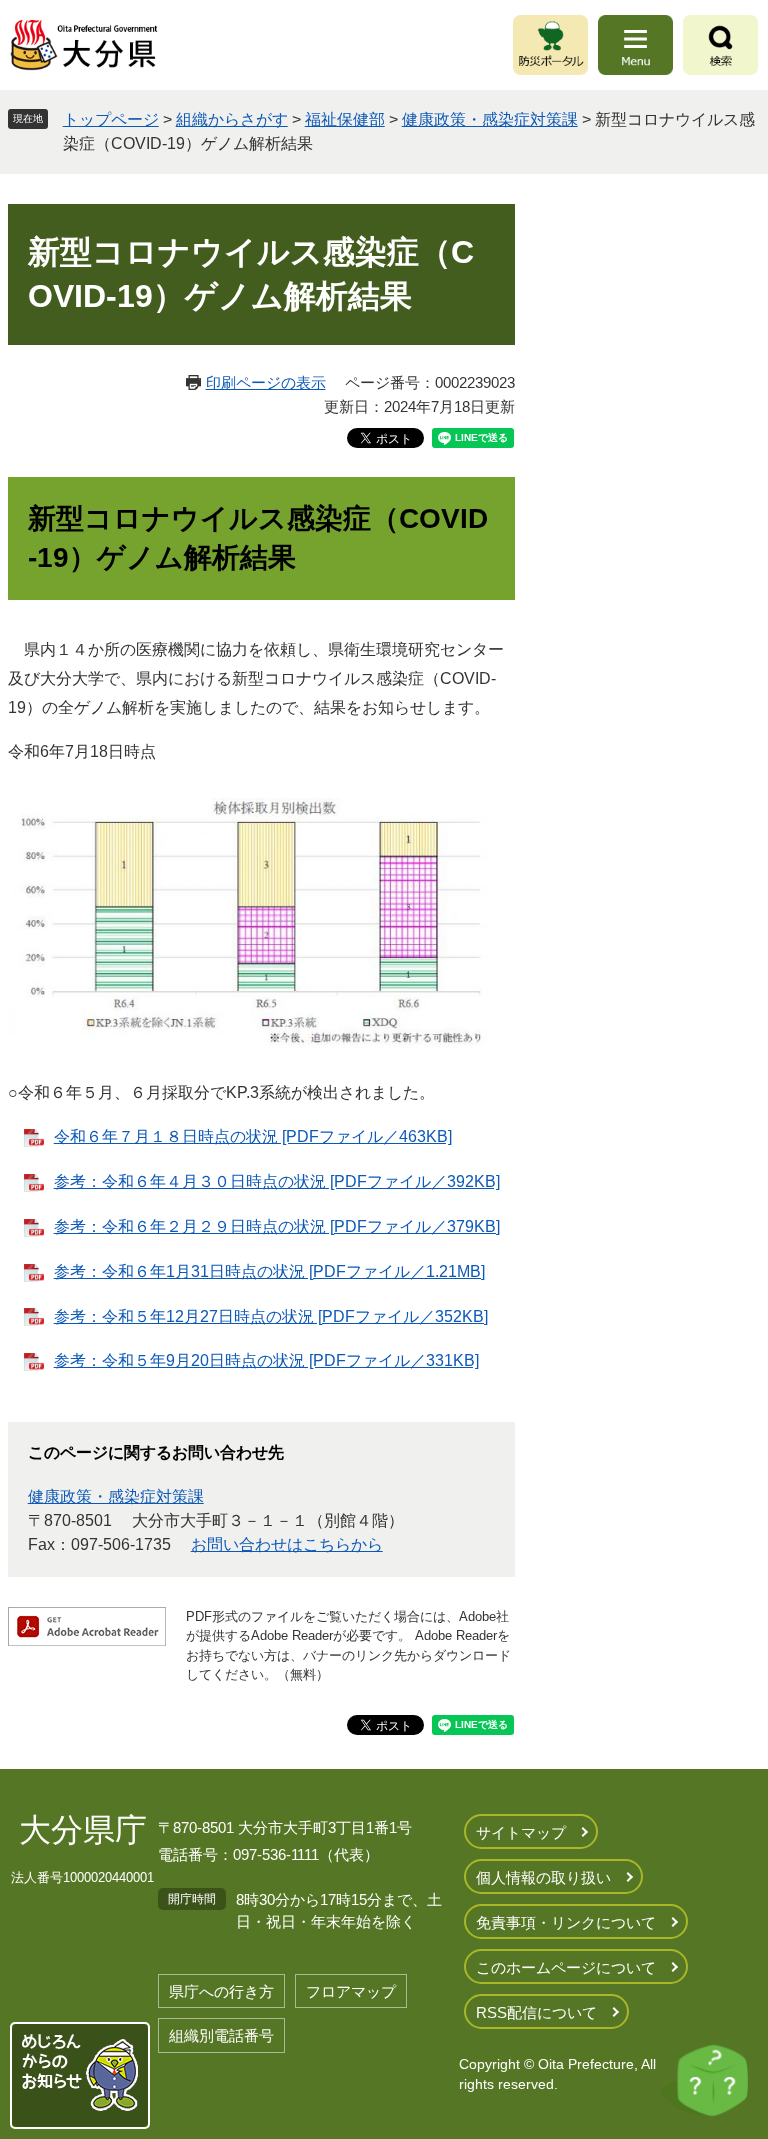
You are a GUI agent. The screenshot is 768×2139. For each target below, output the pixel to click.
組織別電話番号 (221, 2035)
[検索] (720, 45)
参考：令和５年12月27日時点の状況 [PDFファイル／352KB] (271, 1316)
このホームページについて (566, 1967)
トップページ (111, 119)
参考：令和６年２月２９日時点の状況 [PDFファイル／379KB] (277, 1226)
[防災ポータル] (550, 45)
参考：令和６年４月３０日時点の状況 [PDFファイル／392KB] (277, 1181)
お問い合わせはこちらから (287, 1544)
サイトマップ (521, 1832)
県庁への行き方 (221, 1991)
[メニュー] (635, 45)
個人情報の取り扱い (543, 1877)
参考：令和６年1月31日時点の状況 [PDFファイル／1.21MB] (269, 1271)
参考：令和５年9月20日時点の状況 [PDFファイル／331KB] (266, 1360)
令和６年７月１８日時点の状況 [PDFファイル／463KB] (253, 1136)
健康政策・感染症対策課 (490, 119)
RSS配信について (536, 2012)
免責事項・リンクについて (566, 1922)
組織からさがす (232, 119)
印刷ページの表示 (266, 382)
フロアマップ (351, 1991)
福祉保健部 (345, 119)
